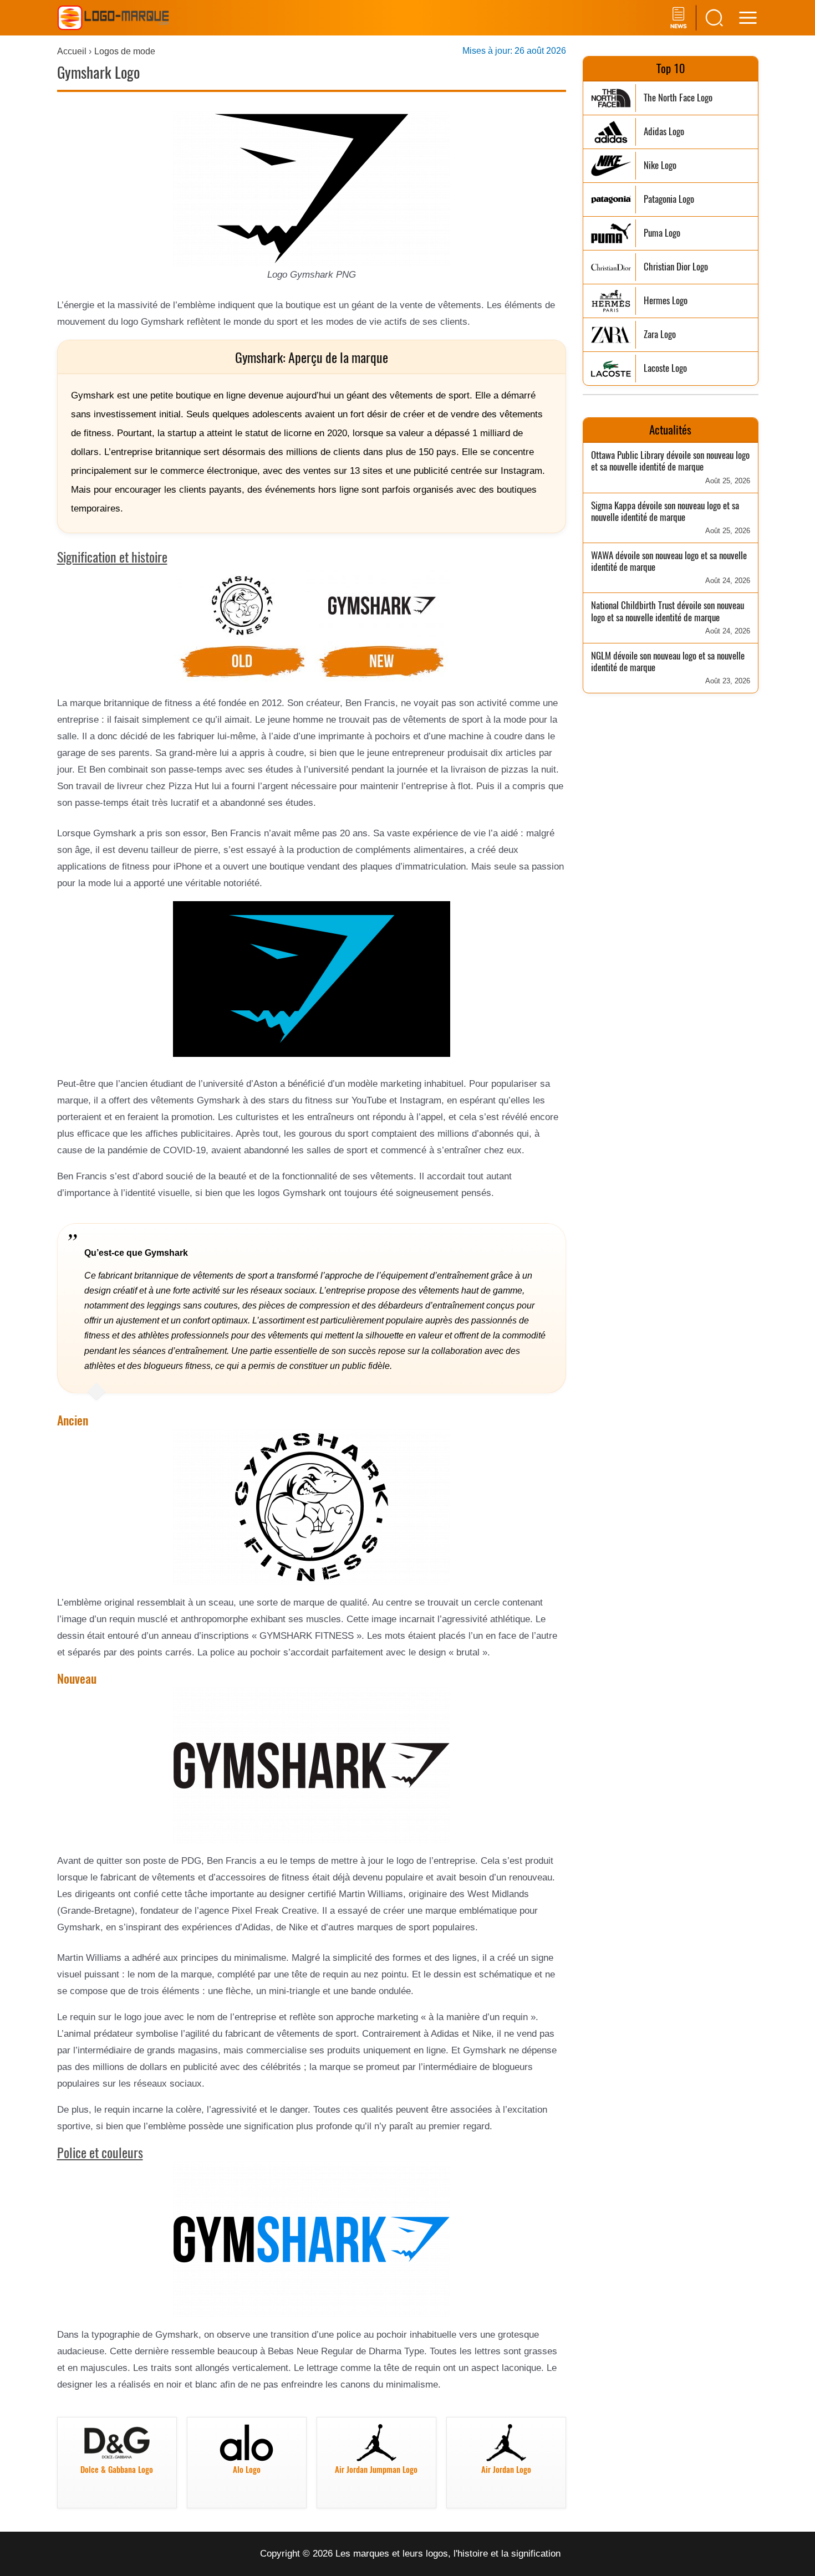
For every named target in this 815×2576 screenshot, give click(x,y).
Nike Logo (660, 165)
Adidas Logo (664, 132)
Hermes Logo (666, 301)
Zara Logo (660, 334)
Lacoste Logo (665, 368)
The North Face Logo (678, 98)
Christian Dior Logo (676, 267)
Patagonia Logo (669, 199)
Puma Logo (662, 233)
